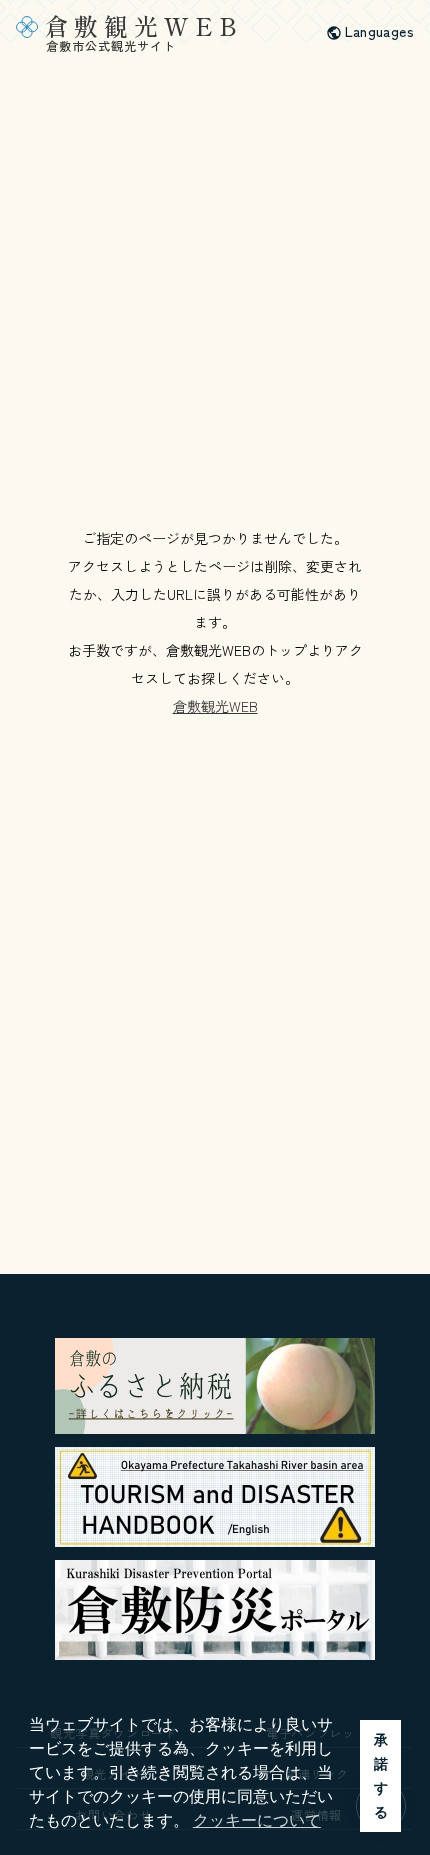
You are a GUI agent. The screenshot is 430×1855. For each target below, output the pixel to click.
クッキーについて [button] (257, 1820)
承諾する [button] (381, 1776)
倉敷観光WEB (215, 706)
